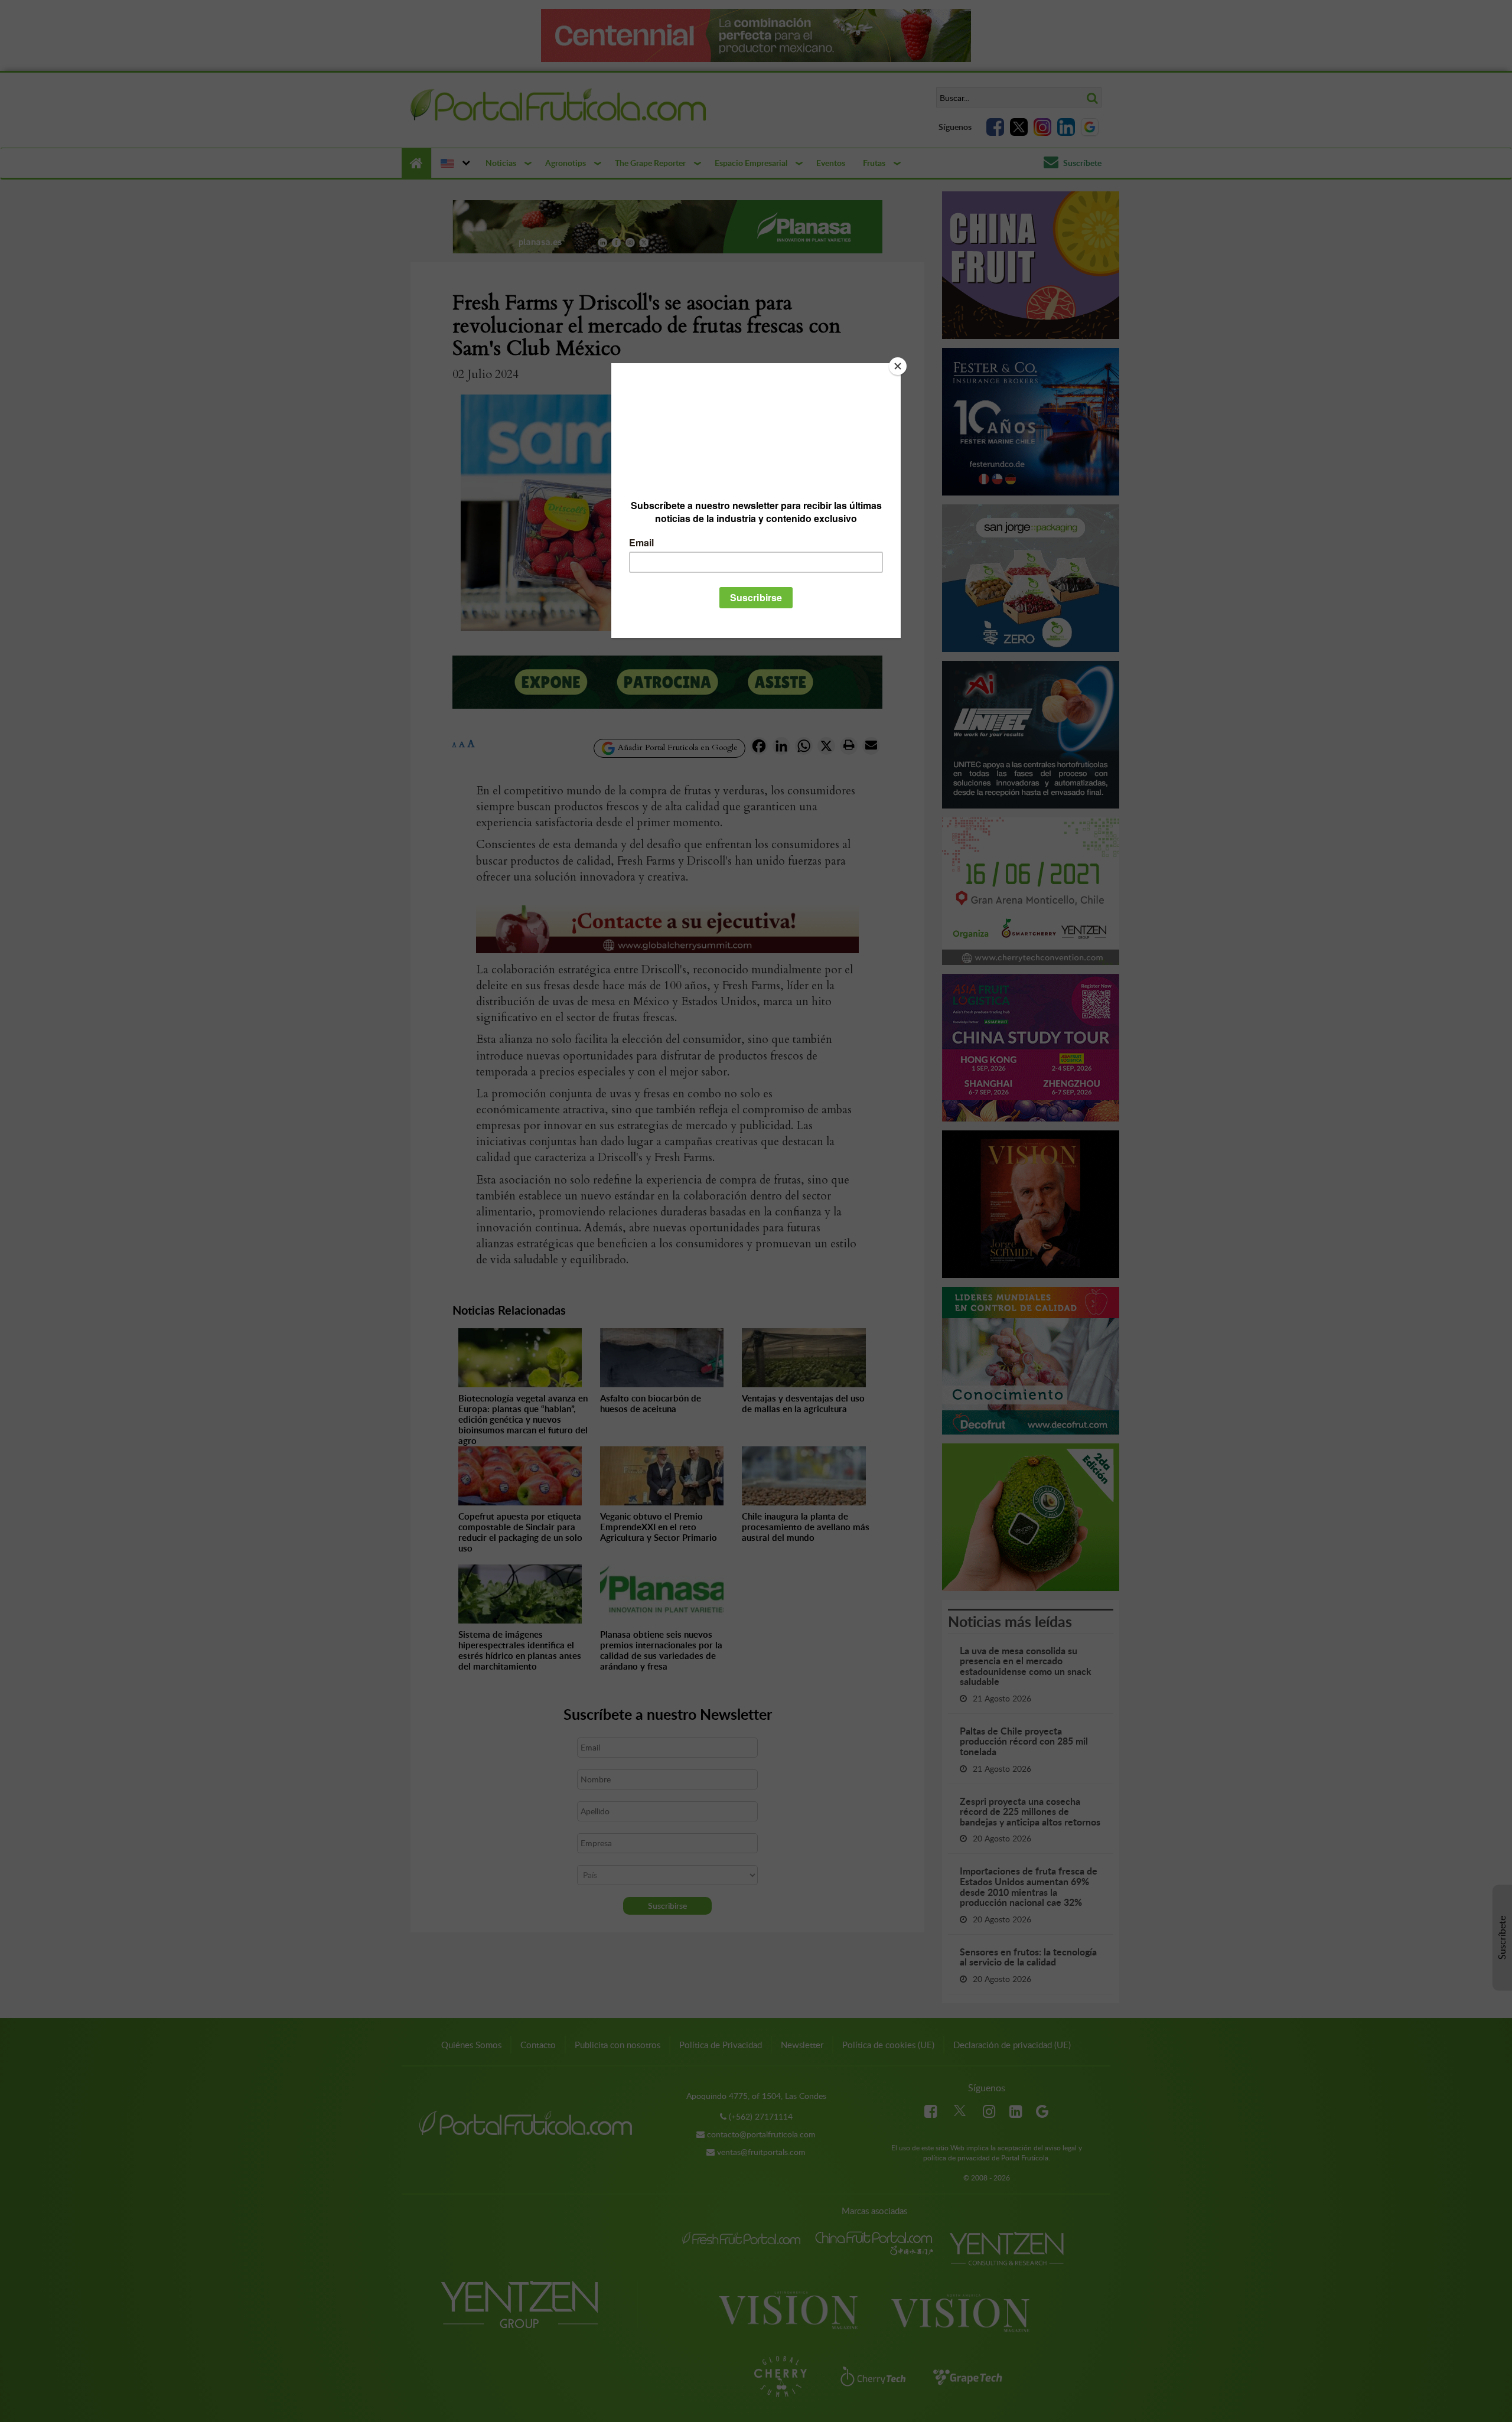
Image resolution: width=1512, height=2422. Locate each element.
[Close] (898, 366)
